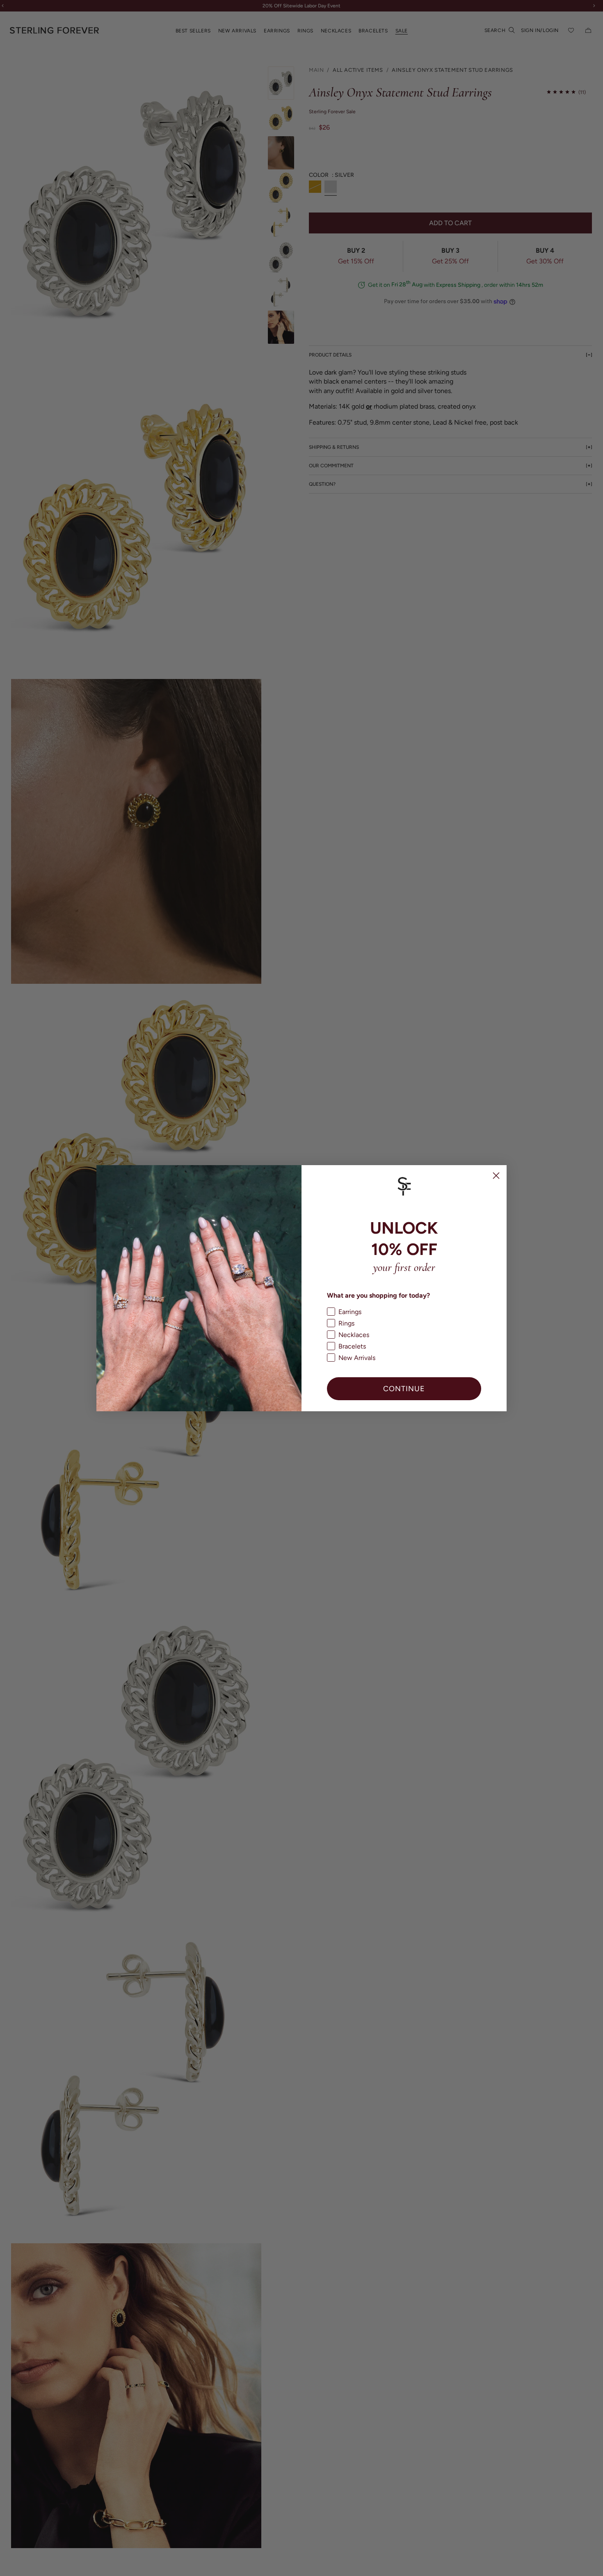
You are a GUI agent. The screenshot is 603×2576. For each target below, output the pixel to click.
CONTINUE (404, 1389)
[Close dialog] (496, 1176)
